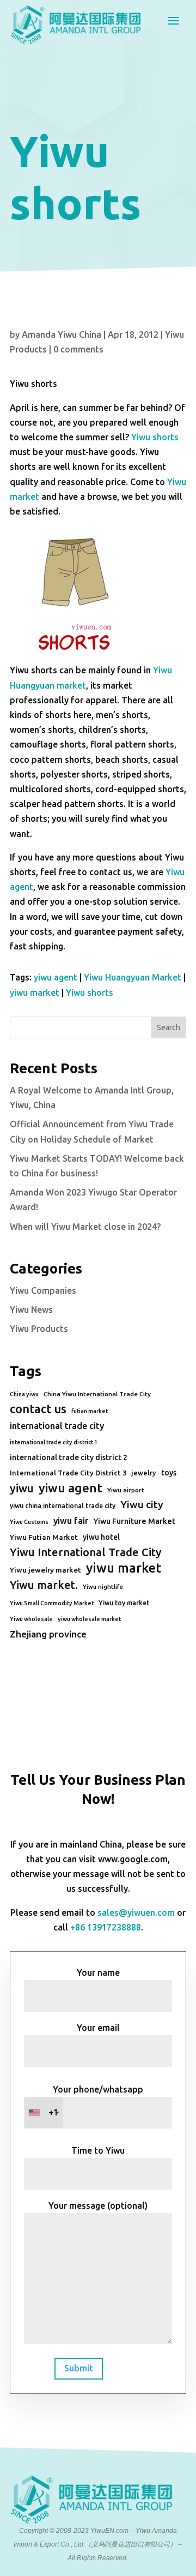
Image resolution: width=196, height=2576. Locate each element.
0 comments (78, 349)
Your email (98, 2028)
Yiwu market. (44, 1585)
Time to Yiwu (98, 2150)
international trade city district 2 (69, 1457)
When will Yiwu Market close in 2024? (85, 1227)
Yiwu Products (39, 1329)
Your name (98, 1973)
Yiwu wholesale (31, 1619)
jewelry (144, 1473)
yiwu (22, 1488)
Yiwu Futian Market (44, 1537)
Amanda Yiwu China (62, 334)
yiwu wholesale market (89, 1619)
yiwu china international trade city (63, 1506)
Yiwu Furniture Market (134, 1521)
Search (169, 1027)
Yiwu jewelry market (45, 1570)
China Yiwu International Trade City (97, 1394)
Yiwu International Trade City (85, 1552)
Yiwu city (142, 1504)
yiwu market (35, 993)
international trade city (57, 1426)
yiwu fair (71, 1521)
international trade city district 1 (54, 1442)
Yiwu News (31, 1310)
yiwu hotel (101, 1537)
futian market (90, 1411)
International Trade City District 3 (68, 1473)
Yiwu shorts (155, 437)
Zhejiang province (48, 1634)
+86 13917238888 (106, 1927)
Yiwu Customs (29, 1522)
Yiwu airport (126, 1490)
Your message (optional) (98, 2206)
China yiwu (24, 1394)
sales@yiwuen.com (136, 1912)
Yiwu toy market (124, 1603)
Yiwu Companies (43, 1290)
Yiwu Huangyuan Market (133, 977)
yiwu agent (56, 977)
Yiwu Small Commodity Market (52, 1603)
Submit (79, 2368)
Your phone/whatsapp (96, 2101)
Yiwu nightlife (103, 1587)
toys (169, 1473)
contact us (38, 1409)
